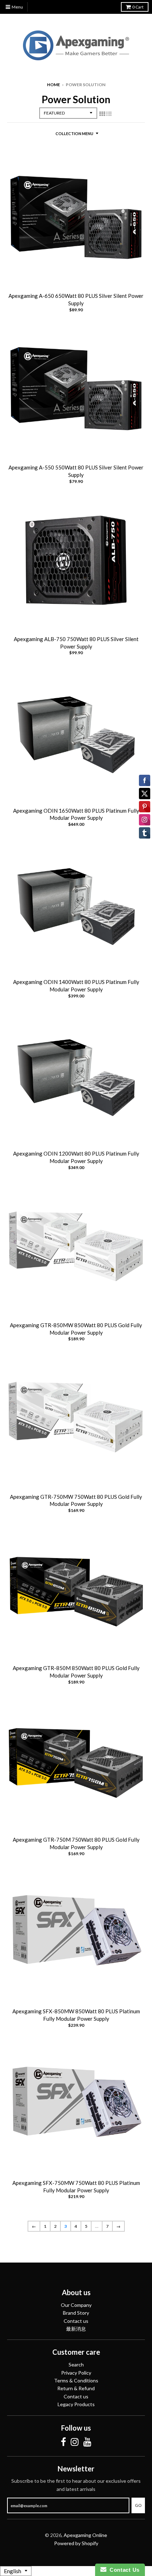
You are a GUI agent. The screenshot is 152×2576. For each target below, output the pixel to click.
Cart (138, 7)
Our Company (76, 2305)
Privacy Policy (76, 2373)
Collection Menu (74, 133)
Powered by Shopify (76, 2543)
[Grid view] (102, 113)
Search (76, 2364)
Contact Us (123, 2570)
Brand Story (76, 2313)
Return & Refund (76, 2388)
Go (138, 2505)
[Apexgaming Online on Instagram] (75, 2442)
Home (54, 85)
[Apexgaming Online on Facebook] (63, 2442)
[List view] (109, 113)
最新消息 (76, 2329)
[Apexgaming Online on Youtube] (87, 2442)
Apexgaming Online (85, 2535)
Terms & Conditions (76, 2380)
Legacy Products (76, 2404)
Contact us (76, 2321)
